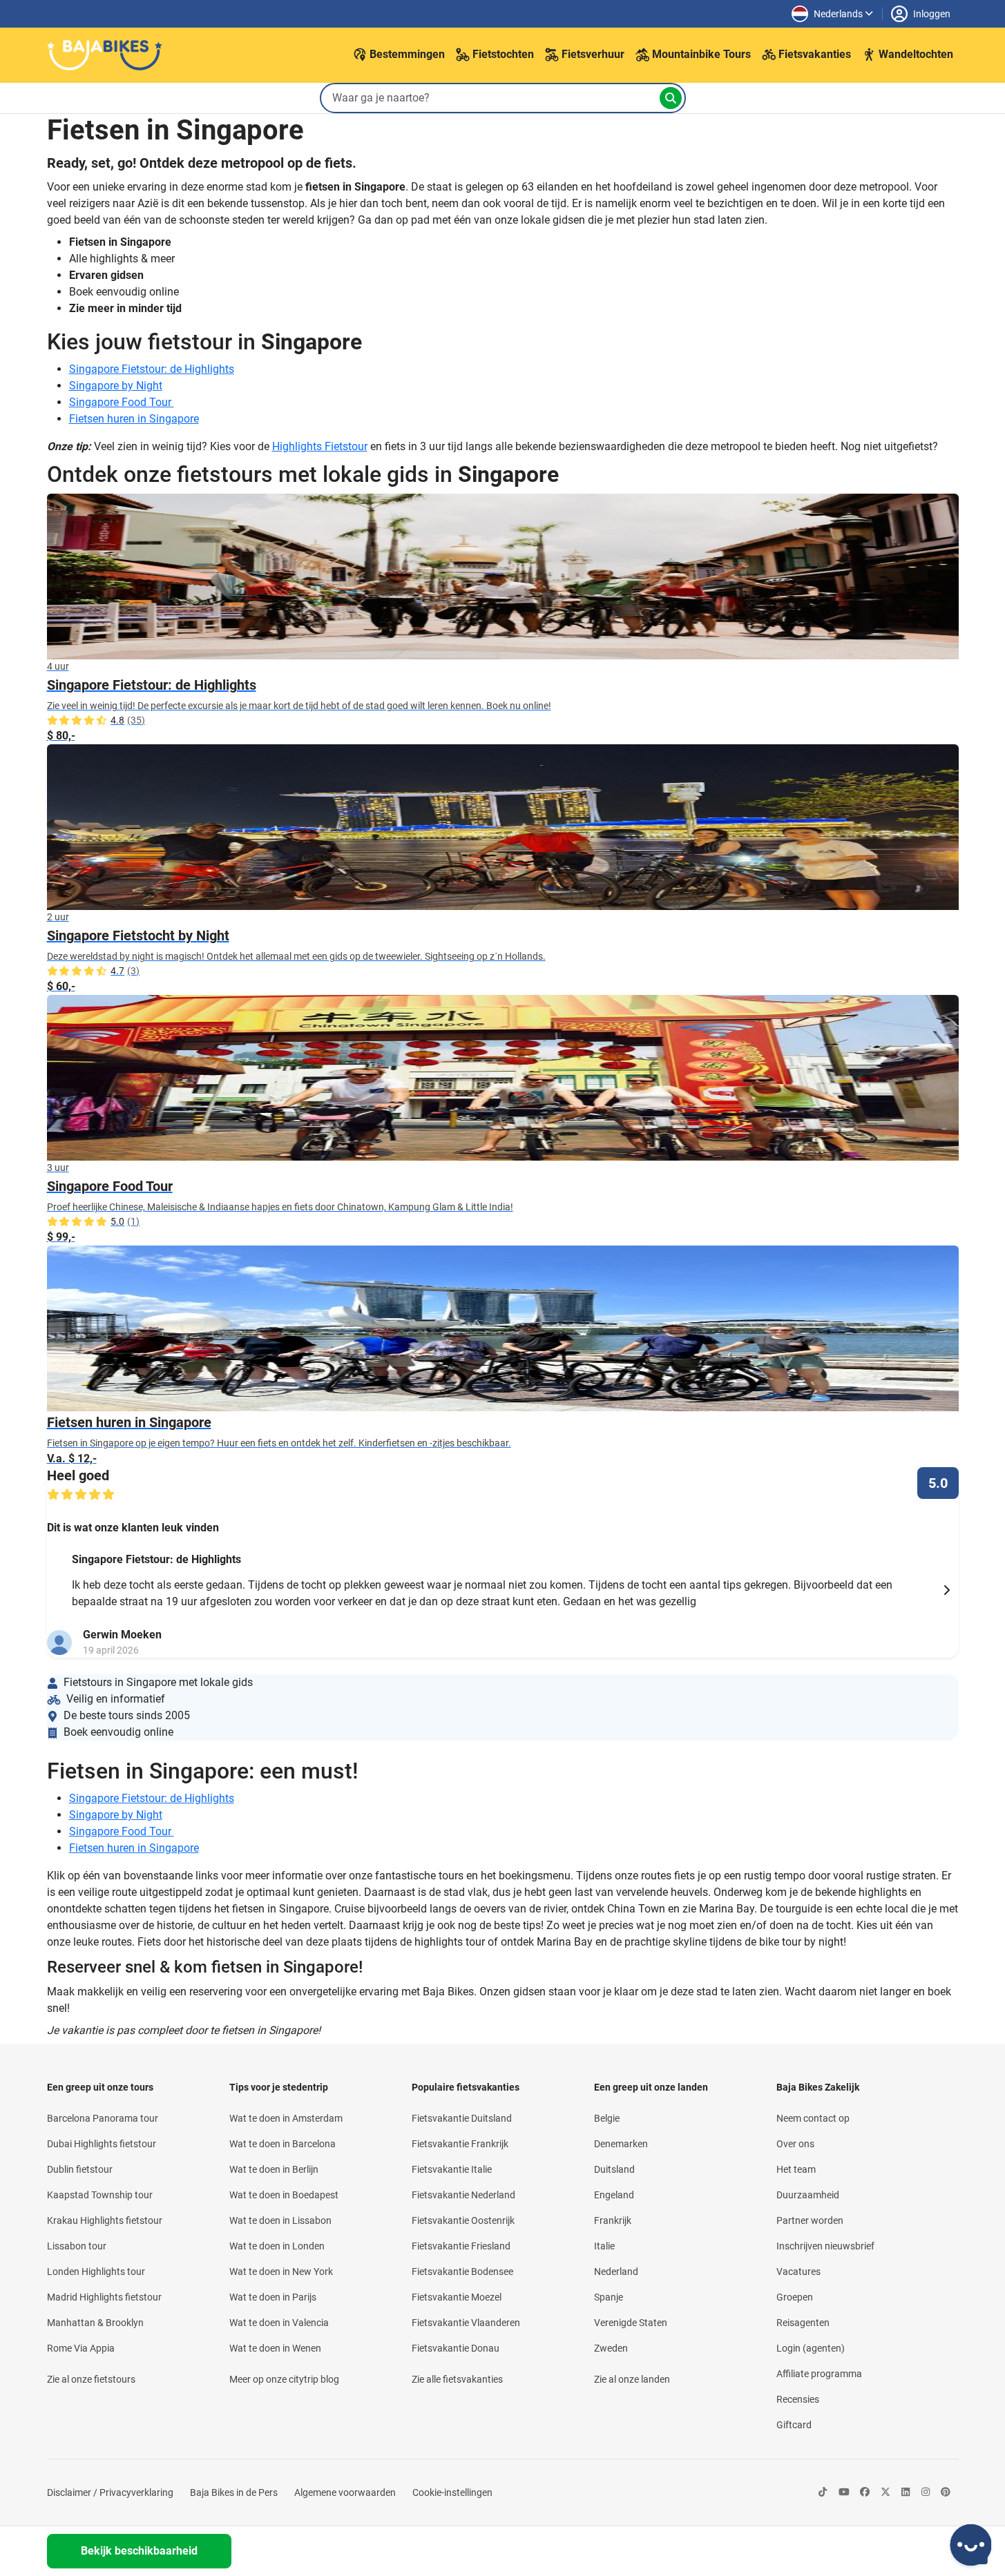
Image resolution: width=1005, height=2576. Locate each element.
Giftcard (794, 2425)
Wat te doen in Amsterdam (286, 2118)
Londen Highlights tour (96, 2272)
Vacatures (798, 2272)
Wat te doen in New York (281, 2272)
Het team (796, 2169)
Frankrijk (613, 2220)
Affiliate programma (819, 2374)
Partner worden (810, 2220)
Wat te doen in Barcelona (283, 2144)
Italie (604, 2246)
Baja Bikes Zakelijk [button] (818, 2087)
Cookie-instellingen (452, 2492)
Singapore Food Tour (122, 402)
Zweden (611, 2348)
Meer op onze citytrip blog (284, 2379)
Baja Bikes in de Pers (234, 2492)
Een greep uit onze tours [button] (100, 2087)
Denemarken (621, 2144)
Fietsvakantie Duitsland (462, 2118)
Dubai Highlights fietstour (102, 2144)
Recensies (798, 2399)
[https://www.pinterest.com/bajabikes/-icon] (946, 2493)
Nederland (616, 2272)
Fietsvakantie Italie (452, 2169)
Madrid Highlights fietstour (104, 2297)
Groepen (795, 2297)
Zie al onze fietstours (91, 2379)
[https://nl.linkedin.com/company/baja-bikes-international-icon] (906, 2493)
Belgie (607, 2118)
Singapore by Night (116, 386)
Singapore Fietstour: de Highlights (152, 369)
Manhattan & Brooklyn (95, 2323)
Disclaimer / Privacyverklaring (110, 2492)
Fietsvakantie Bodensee (462, 2272)
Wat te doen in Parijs (273, 2297)
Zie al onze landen (632, 2379)
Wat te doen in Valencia (279, 2323)
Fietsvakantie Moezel (457, 2297)
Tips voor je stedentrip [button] (279, 2087)
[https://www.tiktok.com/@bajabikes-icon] (823, 2493)
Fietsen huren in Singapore (134, 419)
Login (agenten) (811, 2348)
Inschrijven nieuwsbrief (825, 2246)
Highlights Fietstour (320, 446)
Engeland (614, 2195)
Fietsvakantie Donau (456, 2348)
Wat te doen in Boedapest (284, 2195)
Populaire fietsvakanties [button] (466, 2087)
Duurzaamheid (808, 2195)
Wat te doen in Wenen (275, 2348)
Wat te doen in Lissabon (280, 2220)
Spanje (609, 2297)
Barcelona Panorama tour (103, 2118)
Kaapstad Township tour (100, 2195)
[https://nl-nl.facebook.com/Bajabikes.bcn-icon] (865, 2493)
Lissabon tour (77, 2246)
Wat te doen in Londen (277, 2246)
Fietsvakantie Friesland (461, 2246)
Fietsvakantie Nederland (463, 2195)
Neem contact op (813, 2118)
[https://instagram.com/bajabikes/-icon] (926, 2493)
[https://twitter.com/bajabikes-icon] (886, 2493)
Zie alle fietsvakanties (457, 2379)
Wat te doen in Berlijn (274, 2169)
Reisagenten (803, 2323)
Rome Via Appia (81, 2348)
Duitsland (614, 2169)
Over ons (795, 2144)
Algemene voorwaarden (345, 2492)
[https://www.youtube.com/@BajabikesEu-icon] (844, 2493)
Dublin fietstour (80, 2169)
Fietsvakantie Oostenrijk (463, 2220)
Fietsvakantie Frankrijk (460, 2144)
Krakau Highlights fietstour (105, 2220)
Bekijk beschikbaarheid (139, 2551)
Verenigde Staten (631, 2323)
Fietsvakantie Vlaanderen (466, 2323)
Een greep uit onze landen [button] (651, 2087)
